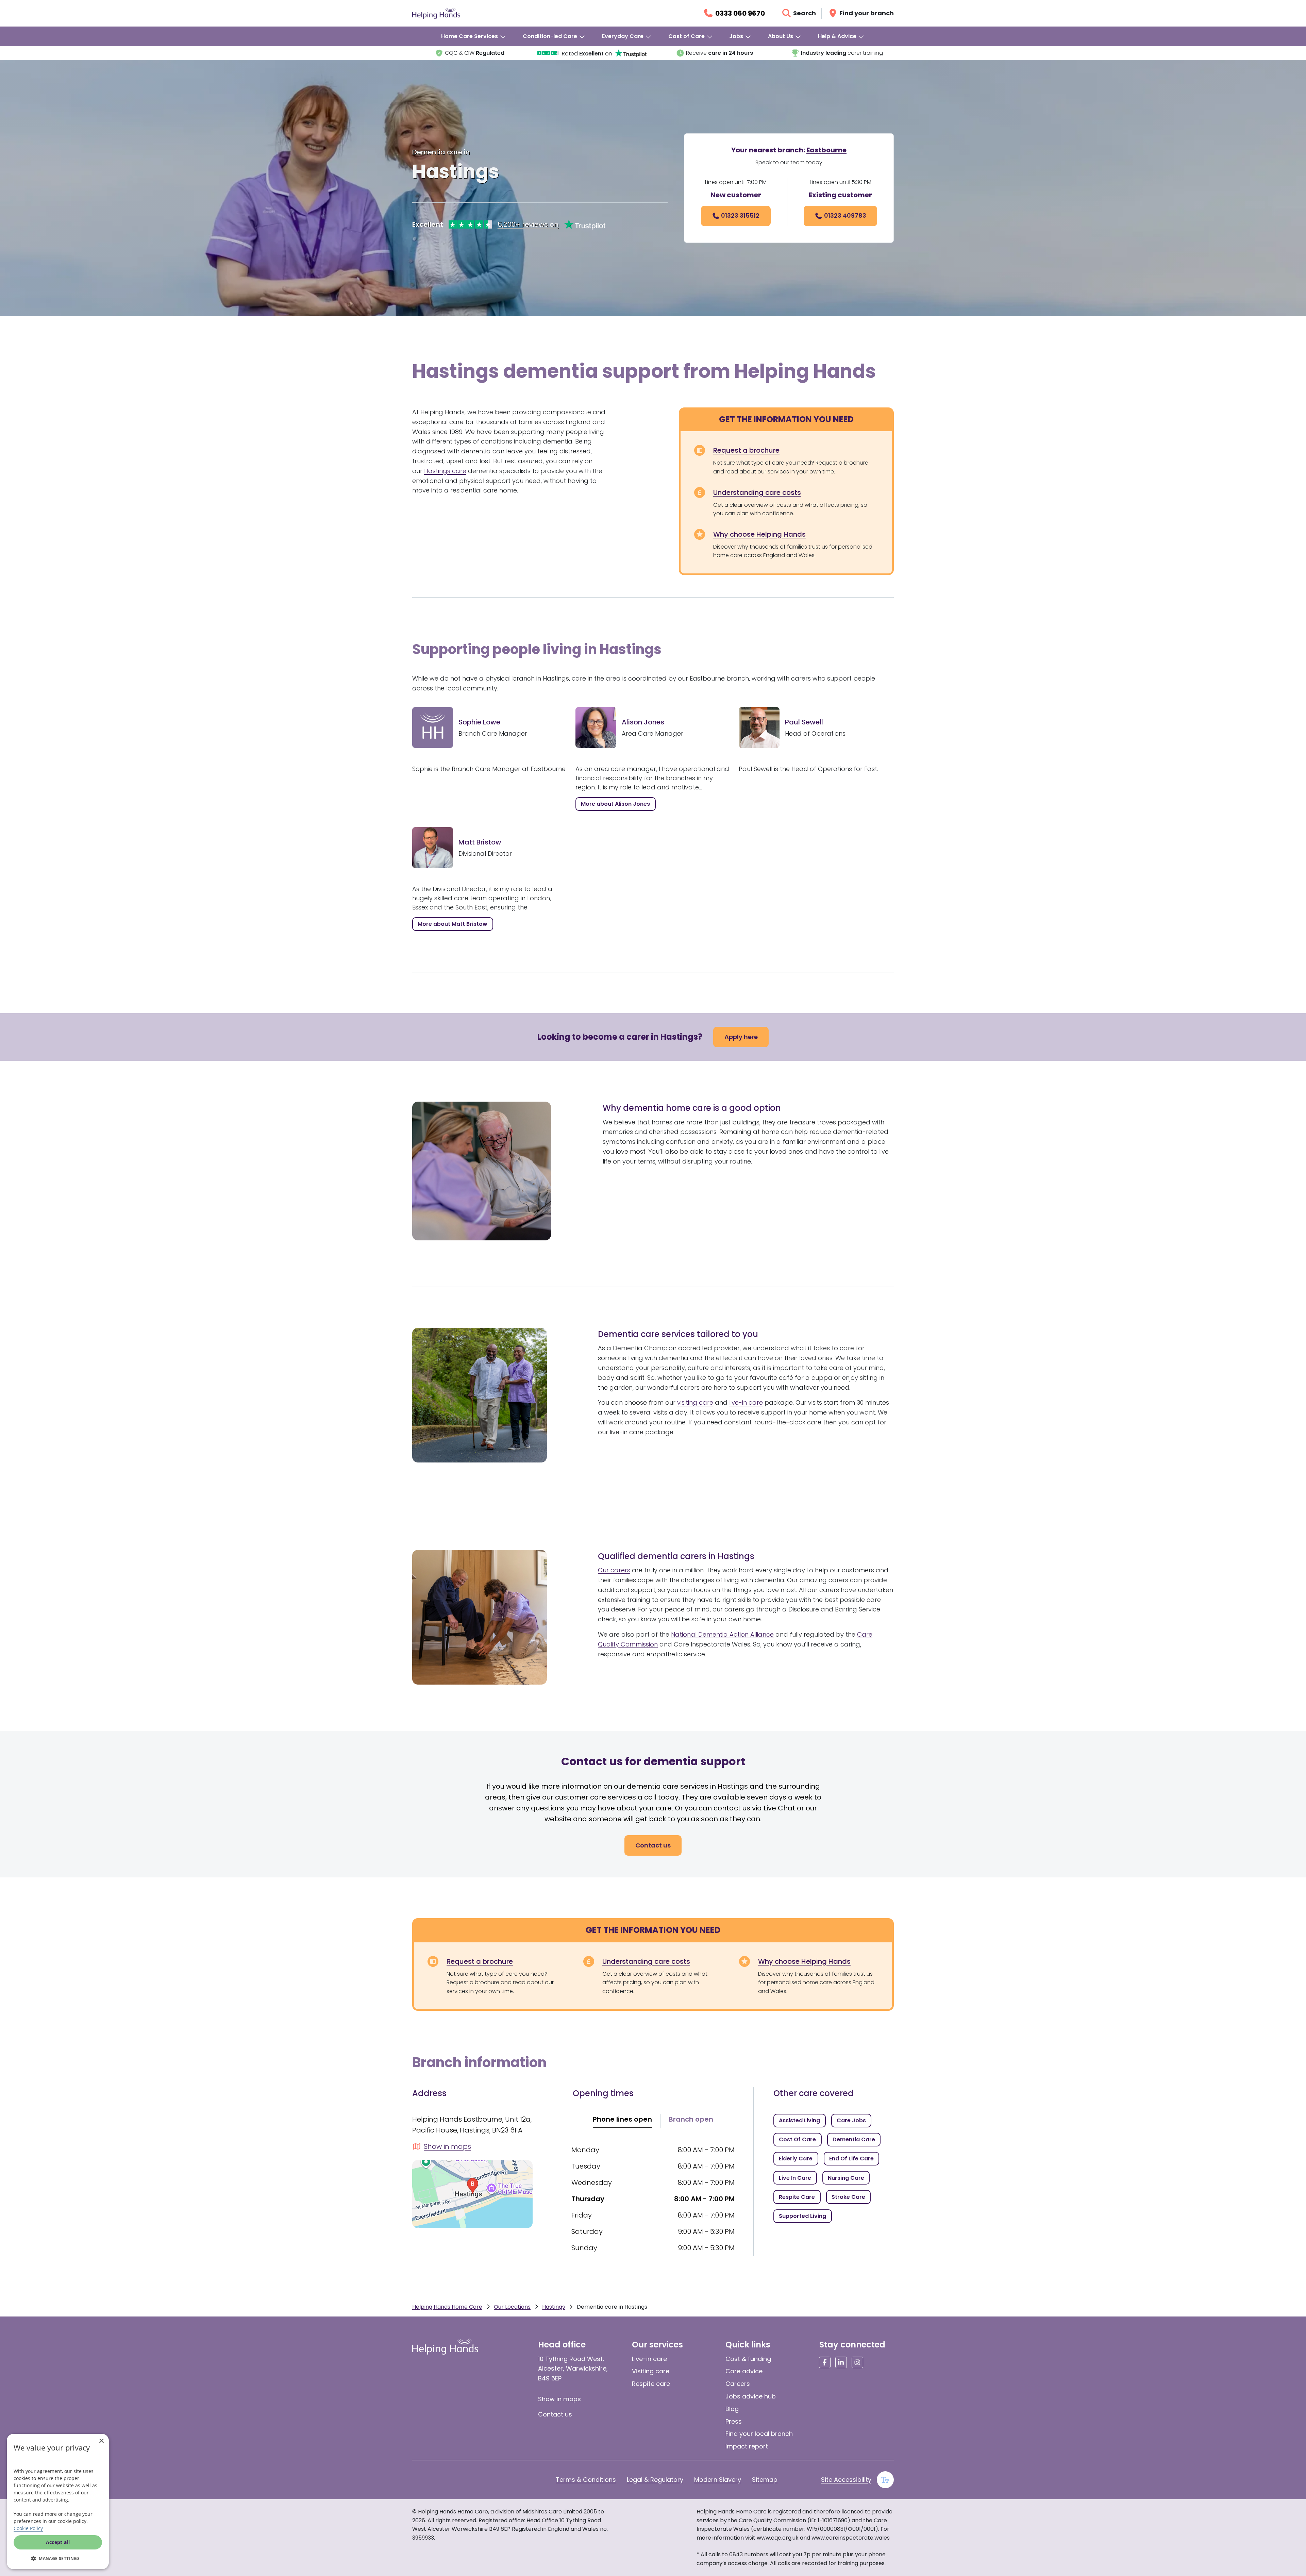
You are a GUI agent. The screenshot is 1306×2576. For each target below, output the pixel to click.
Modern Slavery (718, 2480)
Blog (732, 2409)
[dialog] (58, 2502)
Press (734, 2421)
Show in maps (559, 2399)
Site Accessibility (846, 2480)
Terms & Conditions (586, 2480)
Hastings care (445, 471)
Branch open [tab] (691, 2119)
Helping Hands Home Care (447, 2307)
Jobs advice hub (751, 2396)
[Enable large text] (885, 2480)
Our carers (614, 1570)
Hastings (554, 2307)
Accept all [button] (58, 2542)
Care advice (744, 2371)
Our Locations (512, 2307)
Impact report (747, 2446)
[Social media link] (825, 2362)
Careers (738, 2384)
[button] (58, 2558)
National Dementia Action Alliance (722, 1634)
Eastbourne (826, 150)
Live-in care (649, 2359)
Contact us (555, 2414)
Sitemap (765, 2480)
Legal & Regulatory (655, 2480)
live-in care (746, 1402)
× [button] (101, 2441)
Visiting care (651, 2371)
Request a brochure (746, 450)
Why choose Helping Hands (759, 534)
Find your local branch (759, 2434)
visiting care (695, 1402)
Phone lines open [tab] (622, 2119)
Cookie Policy (28, 2528)
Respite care (651, 2384)
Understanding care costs (757, 492)
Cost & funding (748, 2359)
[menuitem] (474, 36)
